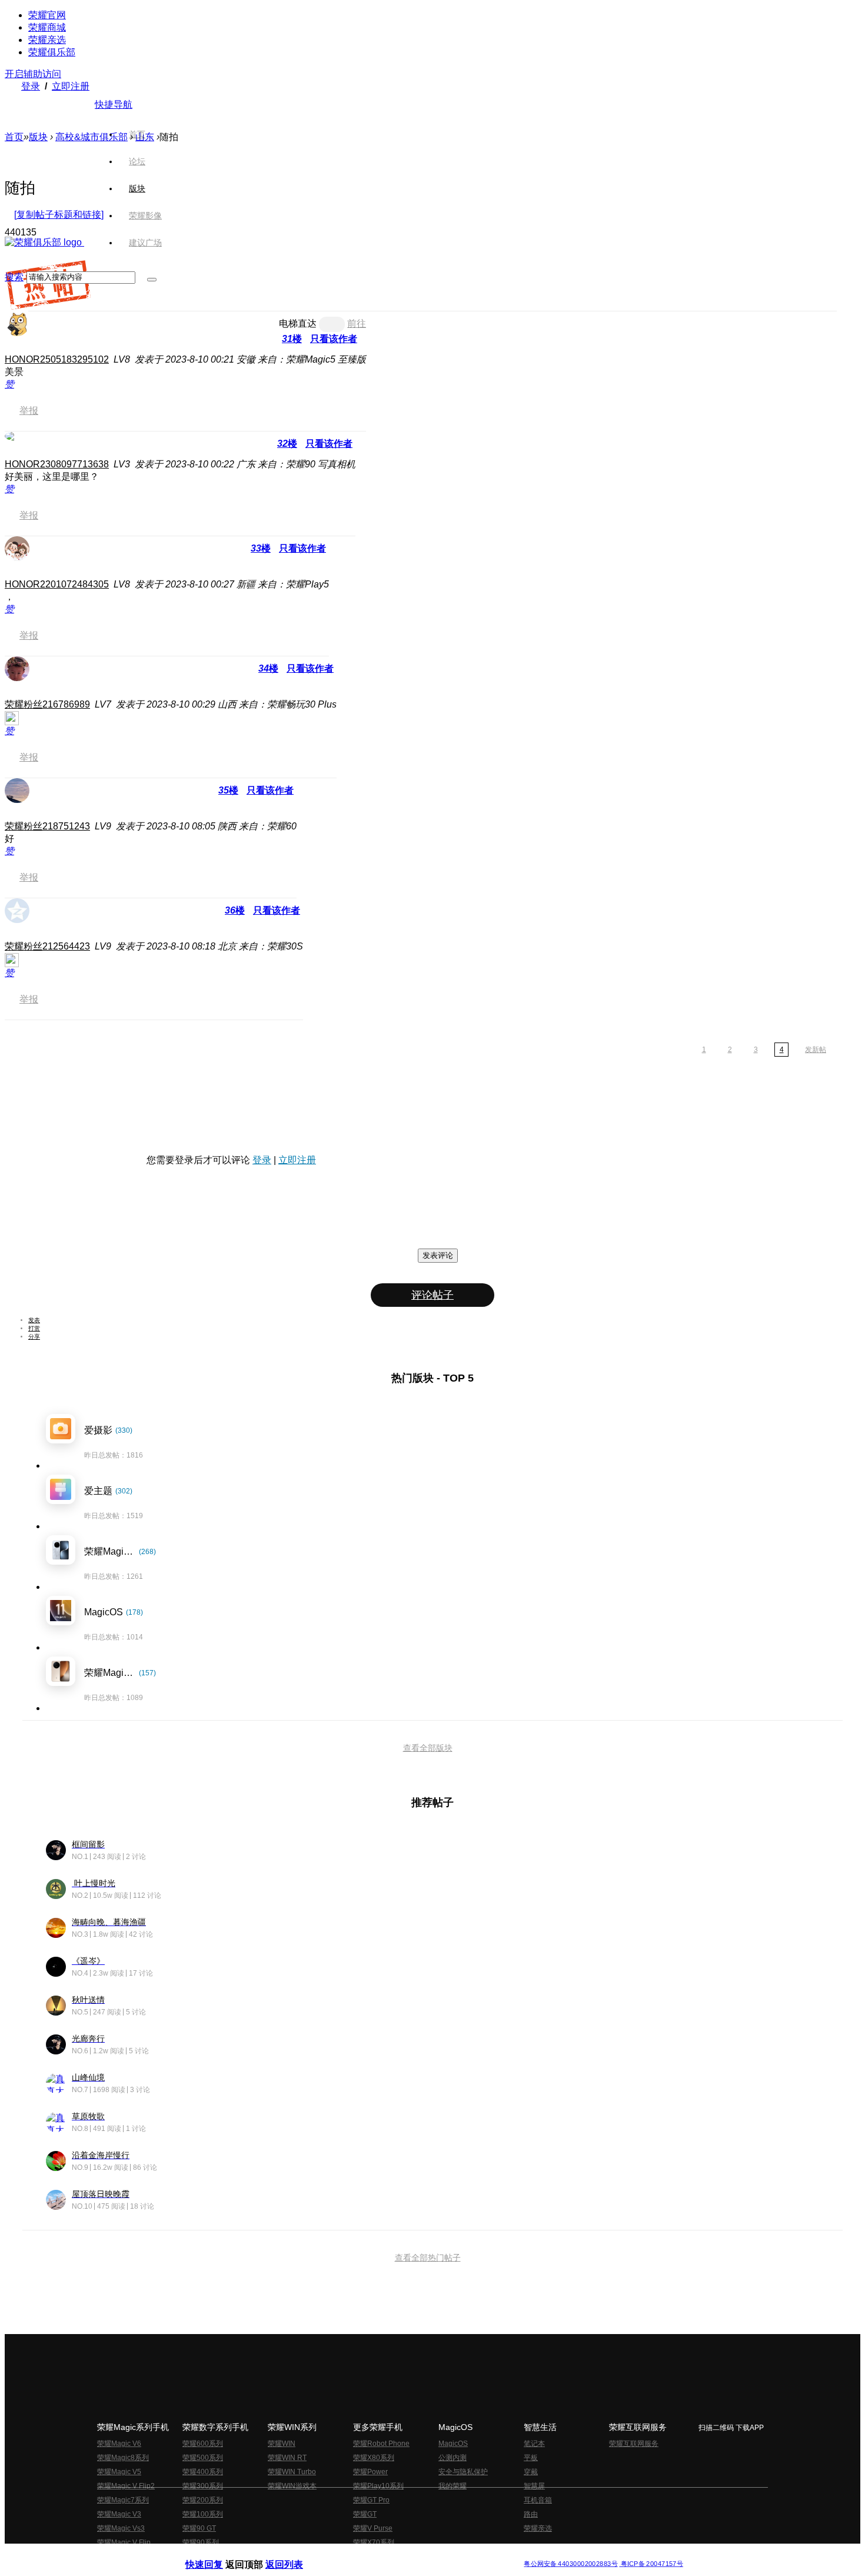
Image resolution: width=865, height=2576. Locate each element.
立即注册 (71, 86)
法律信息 (394, 2555)
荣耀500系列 (203, 2458)
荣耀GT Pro (371, 2500)
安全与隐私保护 (463, 2472)
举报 (29, 411)
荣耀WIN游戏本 (292, 2486)
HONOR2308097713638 (57, 464)
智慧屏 (534, 2486)
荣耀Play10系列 (378, 2486)
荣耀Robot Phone (381, 2444)
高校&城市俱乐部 (92, 137)
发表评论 (438, 1255)
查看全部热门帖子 (428, 2258)
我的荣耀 (453, 2486)
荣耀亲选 (47, 40)
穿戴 (531, 2472)
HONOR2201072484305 (57, 584)
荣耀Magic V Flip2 (126, 2486)
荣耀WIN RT (287, 2458)
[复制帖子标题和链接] (59, 215)
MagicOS (453, 2444)
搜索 (14, 277)
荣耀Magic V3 (119, 2514)
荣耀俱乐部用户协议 (217, 2555)
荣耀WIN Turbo (292, 2472)
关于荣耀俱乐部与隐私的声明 (295, 2555)
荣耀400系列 (203, 2472)
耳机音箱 (538, 2500)
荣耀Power (370, 2472)
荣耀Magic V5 (119, 2472)
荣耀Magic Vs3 (121, 2528)
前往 (357, 323)
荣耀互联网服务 (634, 2444)
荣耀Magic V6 (119, 2444)
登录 (31, 86)
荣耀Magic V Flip (124, 2542)
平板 (531, 2458)
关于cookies (360, 2555)
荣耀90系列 (201, 2542)
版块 (38, 137)
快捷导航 (114, 104)
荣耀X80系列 (374, 2458)
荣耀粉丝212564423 (47, 946)
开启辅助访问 (33, 74)
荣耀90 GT (199, 2528)
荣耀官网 (47, 15)
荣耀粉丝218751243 (47, 826)
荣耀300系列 (203, 2486)
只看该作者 (334, 339)
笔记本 (534, 2444)
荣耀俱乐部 (52, 52)
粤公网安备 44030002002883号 (570, 2564)
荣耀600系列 (203, 2444)
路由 (531, 2514)
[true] (152, 280)
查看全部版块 (428, 1748)
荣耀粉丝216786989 (47, 704)
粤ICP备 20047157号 (651, 2564)
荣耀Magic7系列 (123, 2500)
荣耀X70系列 (374, 2542)
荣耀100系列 (203, 2514)
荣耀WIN (282, 2444)
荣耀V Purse (373, 2528)
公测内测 (453, 2458)
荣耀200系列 (203, 2500)
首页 (137, 134)
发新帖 (816, 1050)
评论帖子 (432, 1295)
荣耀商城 (47, 27)
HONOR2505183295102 (57, 359)
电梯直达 (298, 323)
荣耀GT (365, 2514)
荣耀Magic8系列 (123, 2458)
